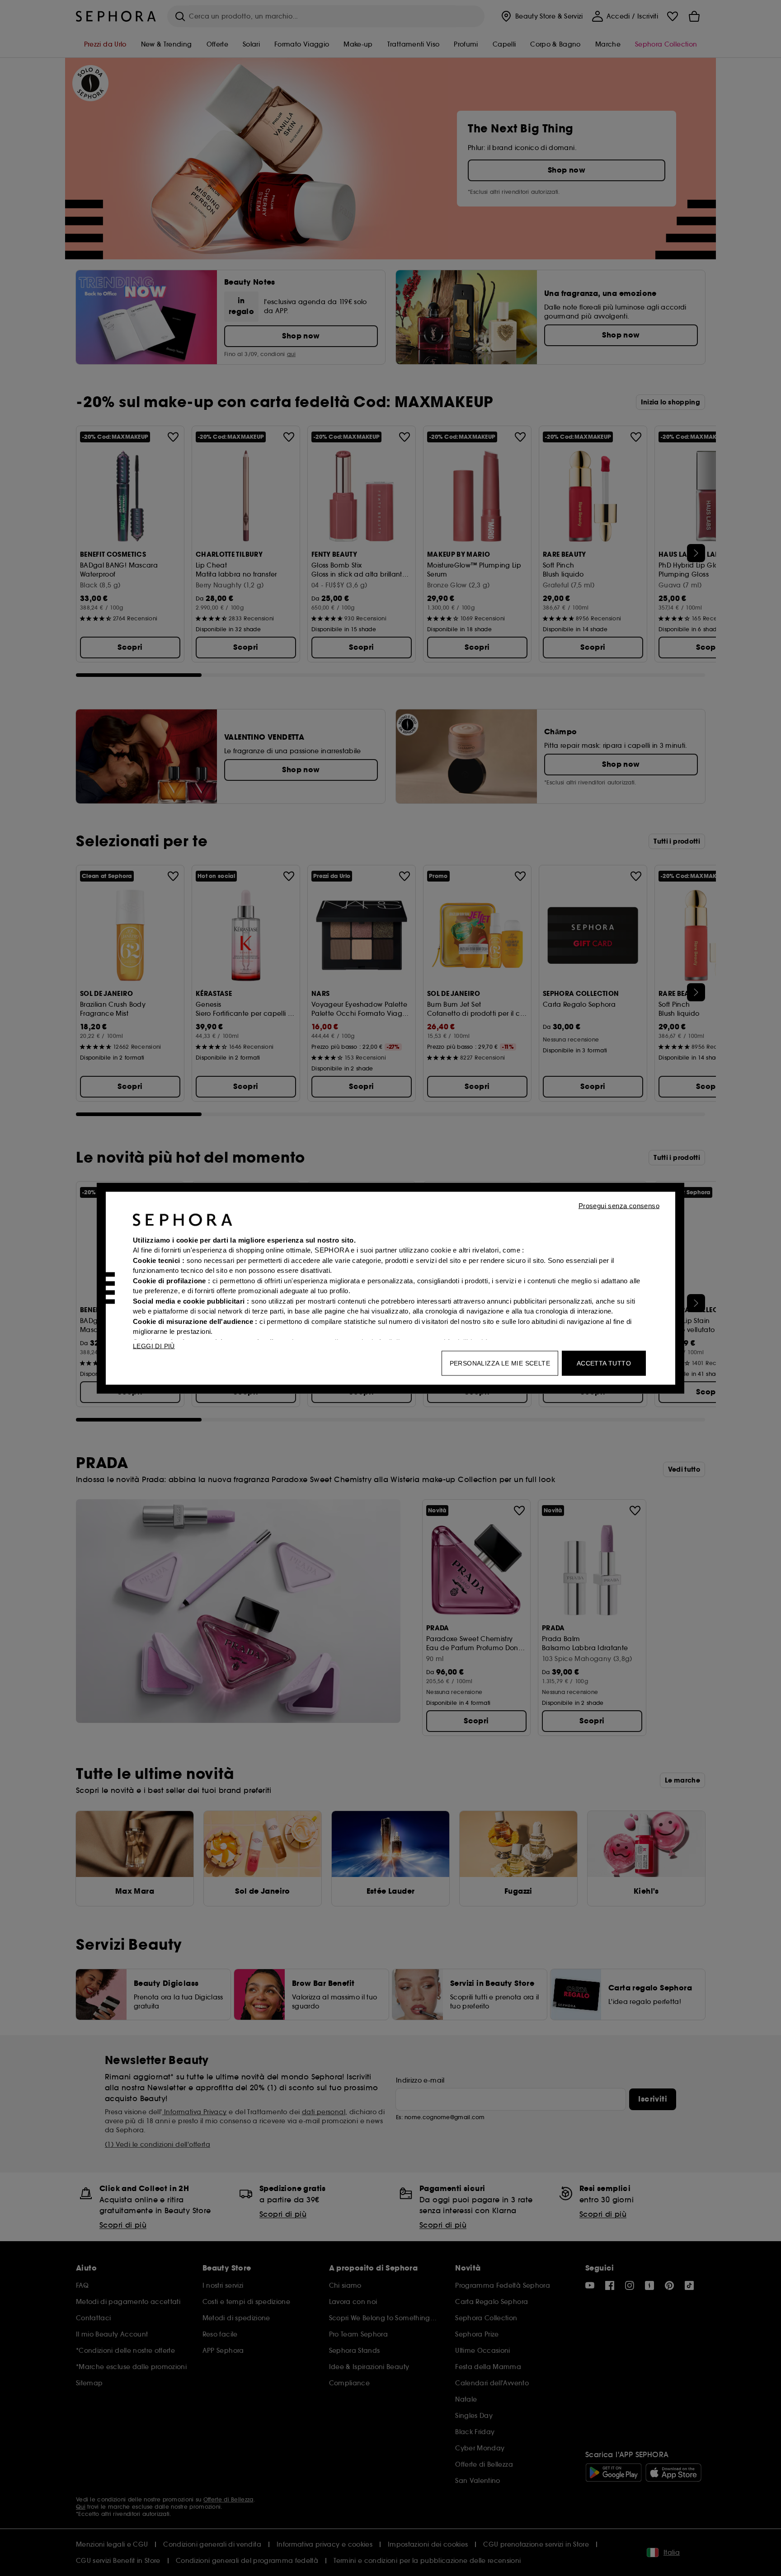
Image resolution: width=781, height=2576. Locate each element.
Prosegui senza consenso (619, 1205)
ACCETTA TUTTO (604, 1363)
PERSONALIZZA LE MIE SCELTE (500, 1363)
